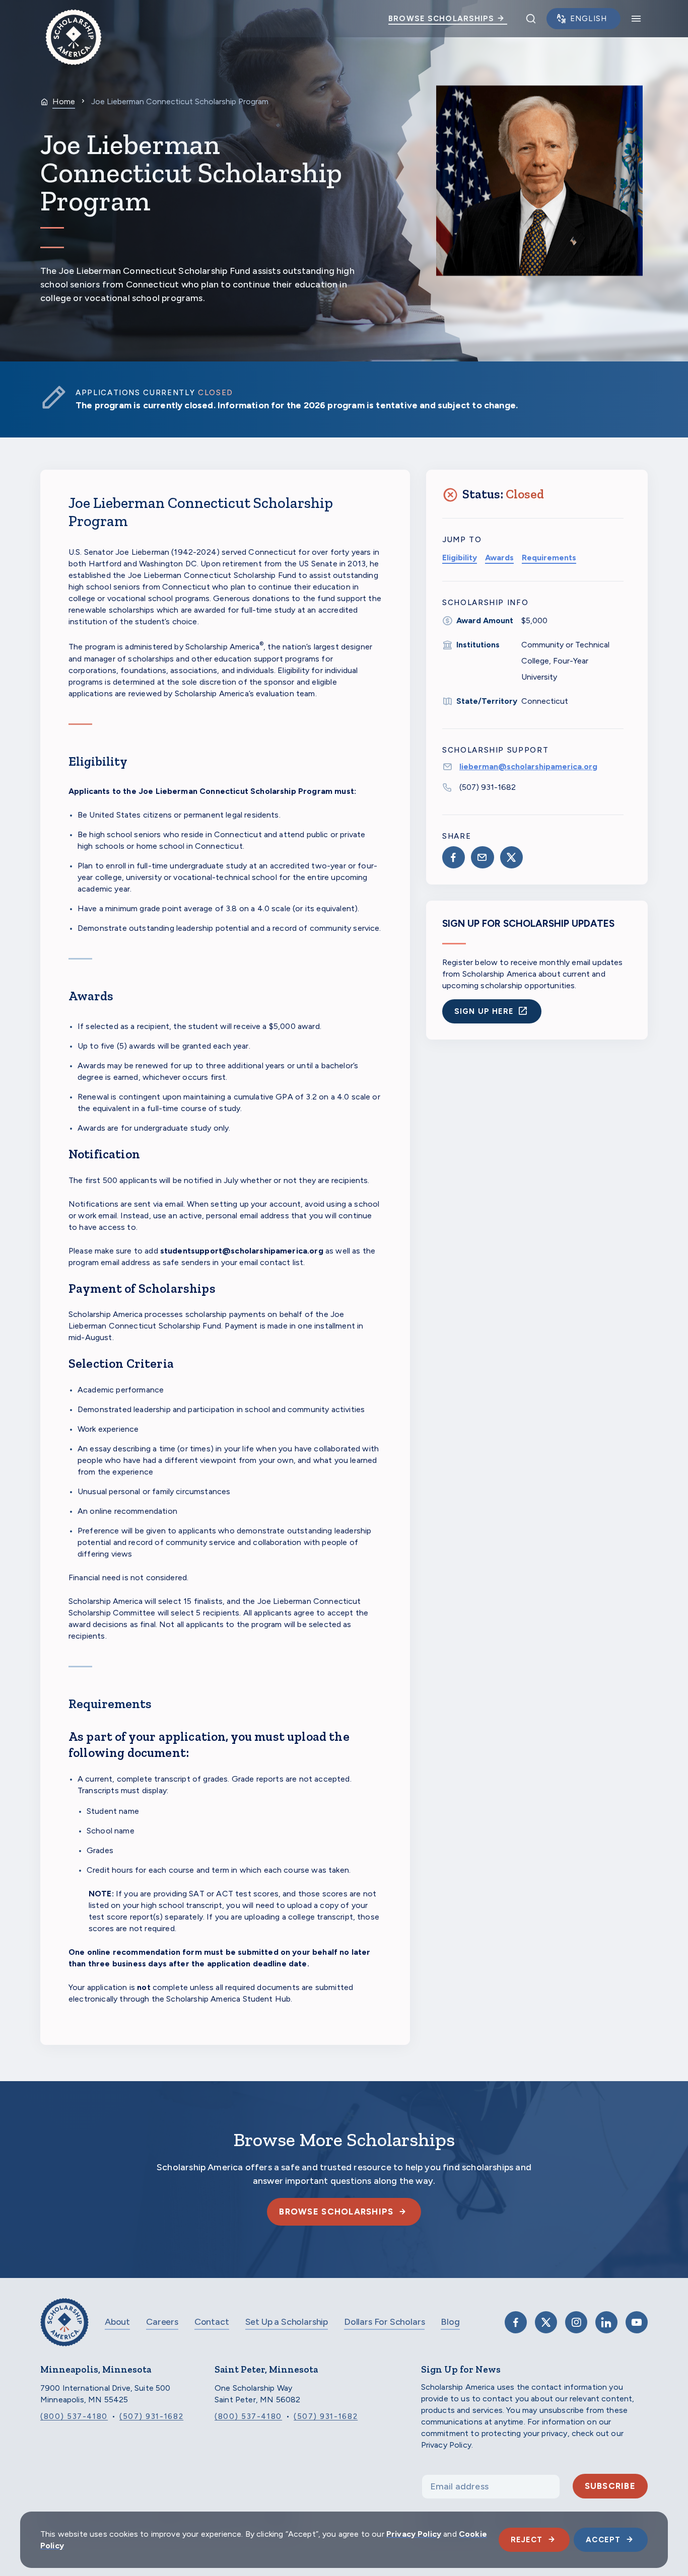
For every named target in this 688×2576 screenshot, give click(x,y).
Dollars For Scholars (384, 2322)
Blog (450, 2322)
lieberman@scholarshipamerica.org (528, 766)
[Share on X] (511, 857)
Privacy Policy (414, 2534)
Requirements (549, 558)
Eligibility (460, 558)
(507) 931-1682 (488, 787)
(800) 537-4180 (74, 2416)
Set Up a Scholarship (287, 2322)
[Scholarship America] (64, 2330)
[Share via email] (482, 857)
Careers (162, 2322)
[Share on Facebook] (454, 857)
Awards (499, 558)
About (117, 2322)
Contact (212, 2322)
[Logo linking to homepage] (74, 19)
